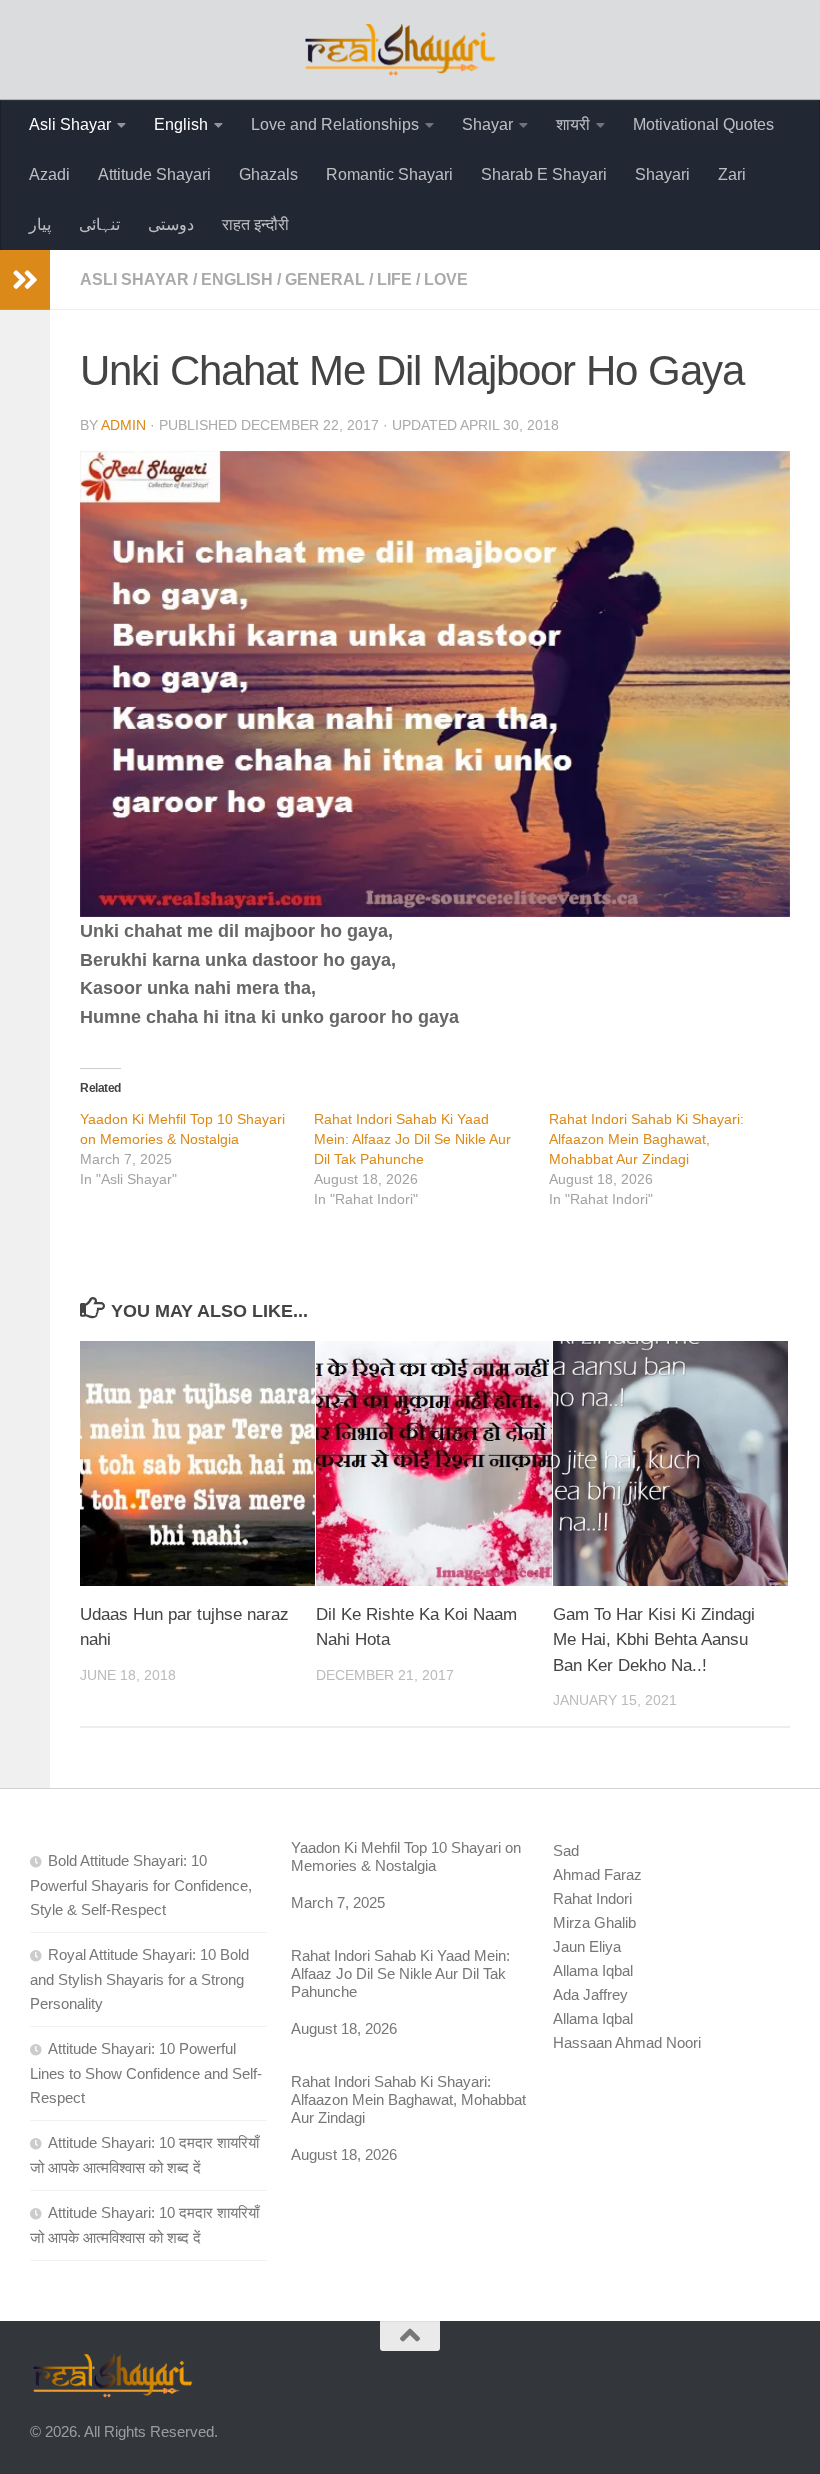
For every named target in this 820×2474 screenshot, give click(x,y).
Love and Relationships (335, 124)
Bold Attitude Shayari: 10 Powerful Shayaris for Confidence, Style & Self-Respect (141, 1885)
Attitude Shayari (154, 174)
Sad (566, 1850)
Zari (732, 174)
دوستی (171, 224)
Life (394, 279)
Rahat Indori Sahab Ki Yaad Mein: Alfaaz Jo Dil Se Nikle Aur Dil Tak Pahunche (412, 1139)
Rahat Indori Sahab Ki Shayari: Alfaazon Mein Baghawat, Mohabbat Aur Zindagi (646, 1139)
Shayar (487, 124)
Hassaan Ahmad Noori (627, 2042)
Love (446, 279)
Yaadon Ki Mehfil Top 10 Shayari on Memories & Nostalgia (406, 1856)
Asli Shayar (70, 124)
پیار (40, 224)
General (325, 279)
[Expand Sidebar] (25, 280)
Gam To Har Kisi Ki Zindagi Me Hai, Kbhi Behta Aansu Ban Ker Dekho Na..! (654, 1640)
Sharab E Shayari (544, 174)
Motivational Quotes (703, 124)
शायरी (573, 124)
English (181, 124)
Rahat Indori (592, 1898)
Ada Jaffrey (590, 1994)
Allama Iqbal (593, 1970)
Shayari (662, 174)
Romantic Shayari (389, 174)
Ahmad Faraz (597, 1874)
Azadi (49, 174)
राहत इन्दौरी (255, 224)
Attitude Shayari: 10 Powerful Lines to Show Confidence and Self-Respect (146, 2073)
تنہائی (99, 224)
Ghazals (268, 174)
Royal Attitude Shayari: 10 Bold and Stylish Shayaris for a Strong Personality (139, 1979)
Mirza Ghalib (594, 1922)
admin (123, 425)
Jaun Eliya (587, 1946)
